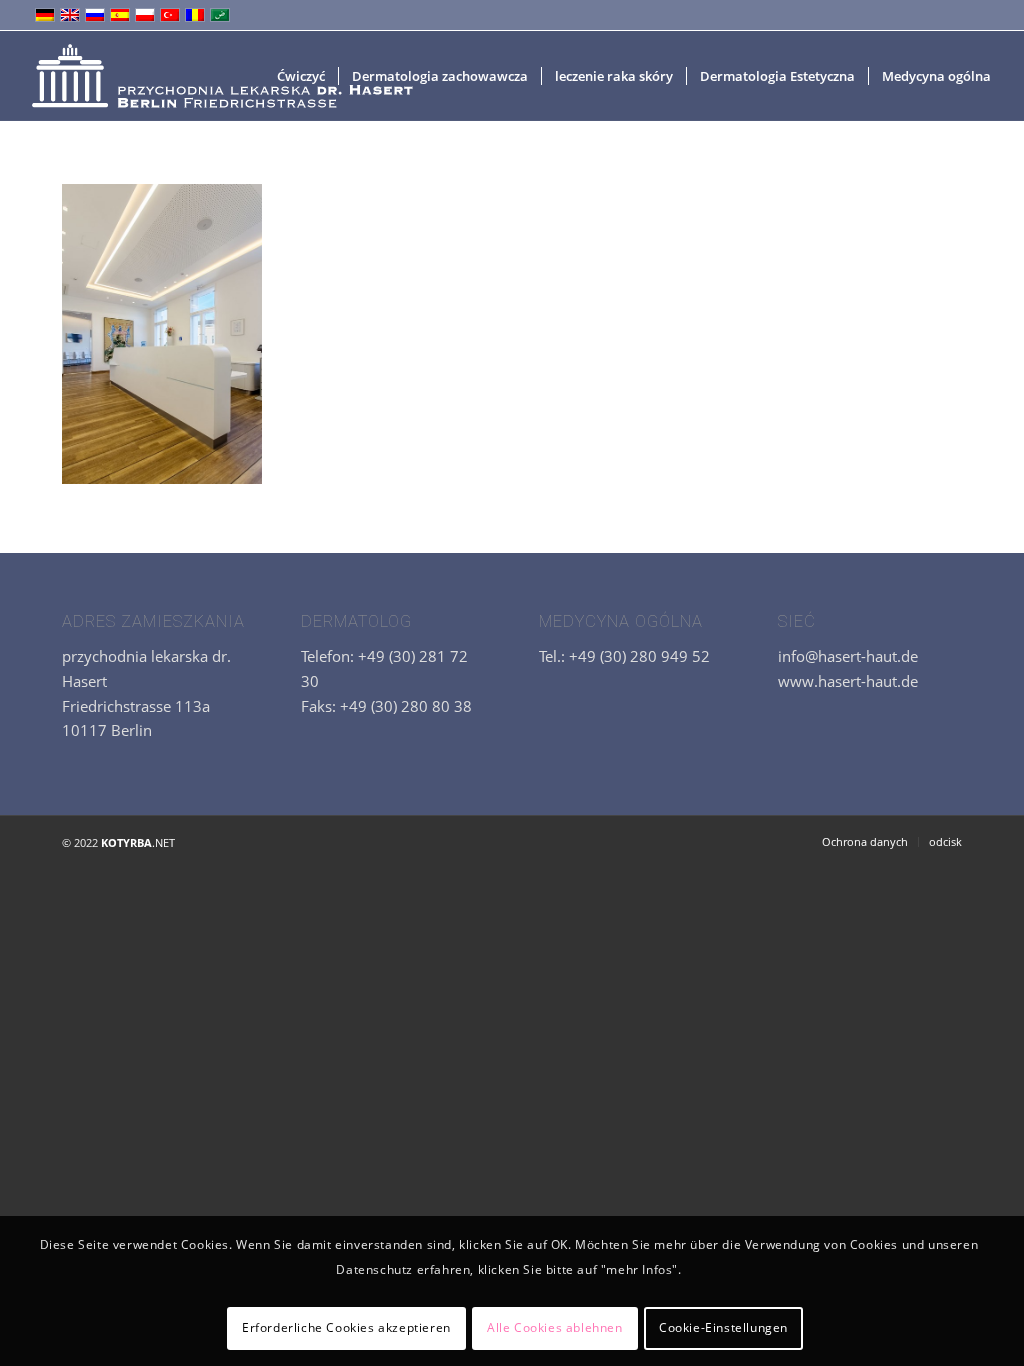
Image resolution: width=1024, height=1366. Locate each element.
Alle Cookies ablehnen (555, 1327)
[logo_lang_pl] (220, 76)
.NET (138, 842)
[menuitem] (301, 76)
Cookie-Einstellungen (723, 1327)
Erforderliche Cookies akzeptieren (346, 1327)
